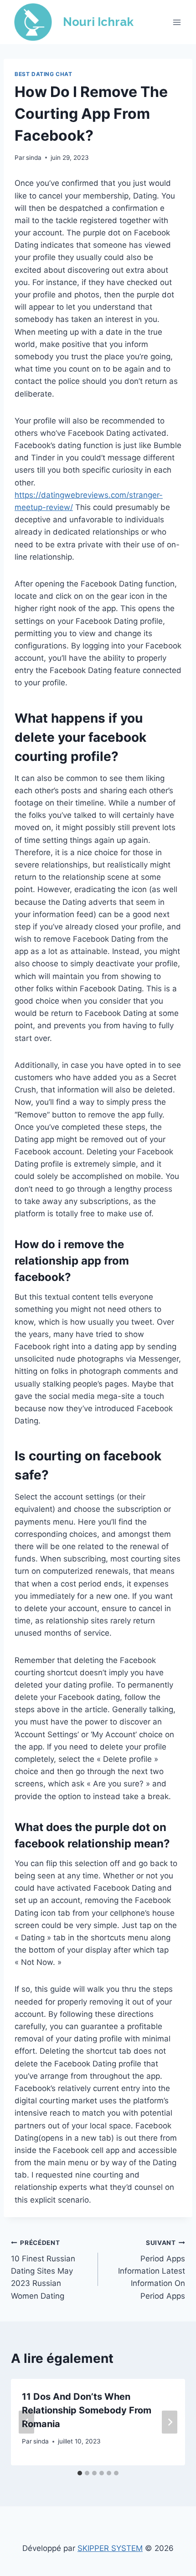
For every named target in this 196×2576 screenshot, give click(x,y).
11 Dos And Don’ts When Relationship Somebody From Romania (87, 2410)
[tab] (80, 2473)
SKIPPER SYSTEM (110, 2548)
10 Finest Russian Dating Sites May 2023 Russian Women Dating (43, 2270)
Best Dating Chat (44, 74)
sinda (34, 158)
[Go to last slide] (26, 2422)
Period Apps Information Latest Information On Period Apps (152, 2270)
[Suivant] (170, 2422)
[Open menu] (177, 22)
